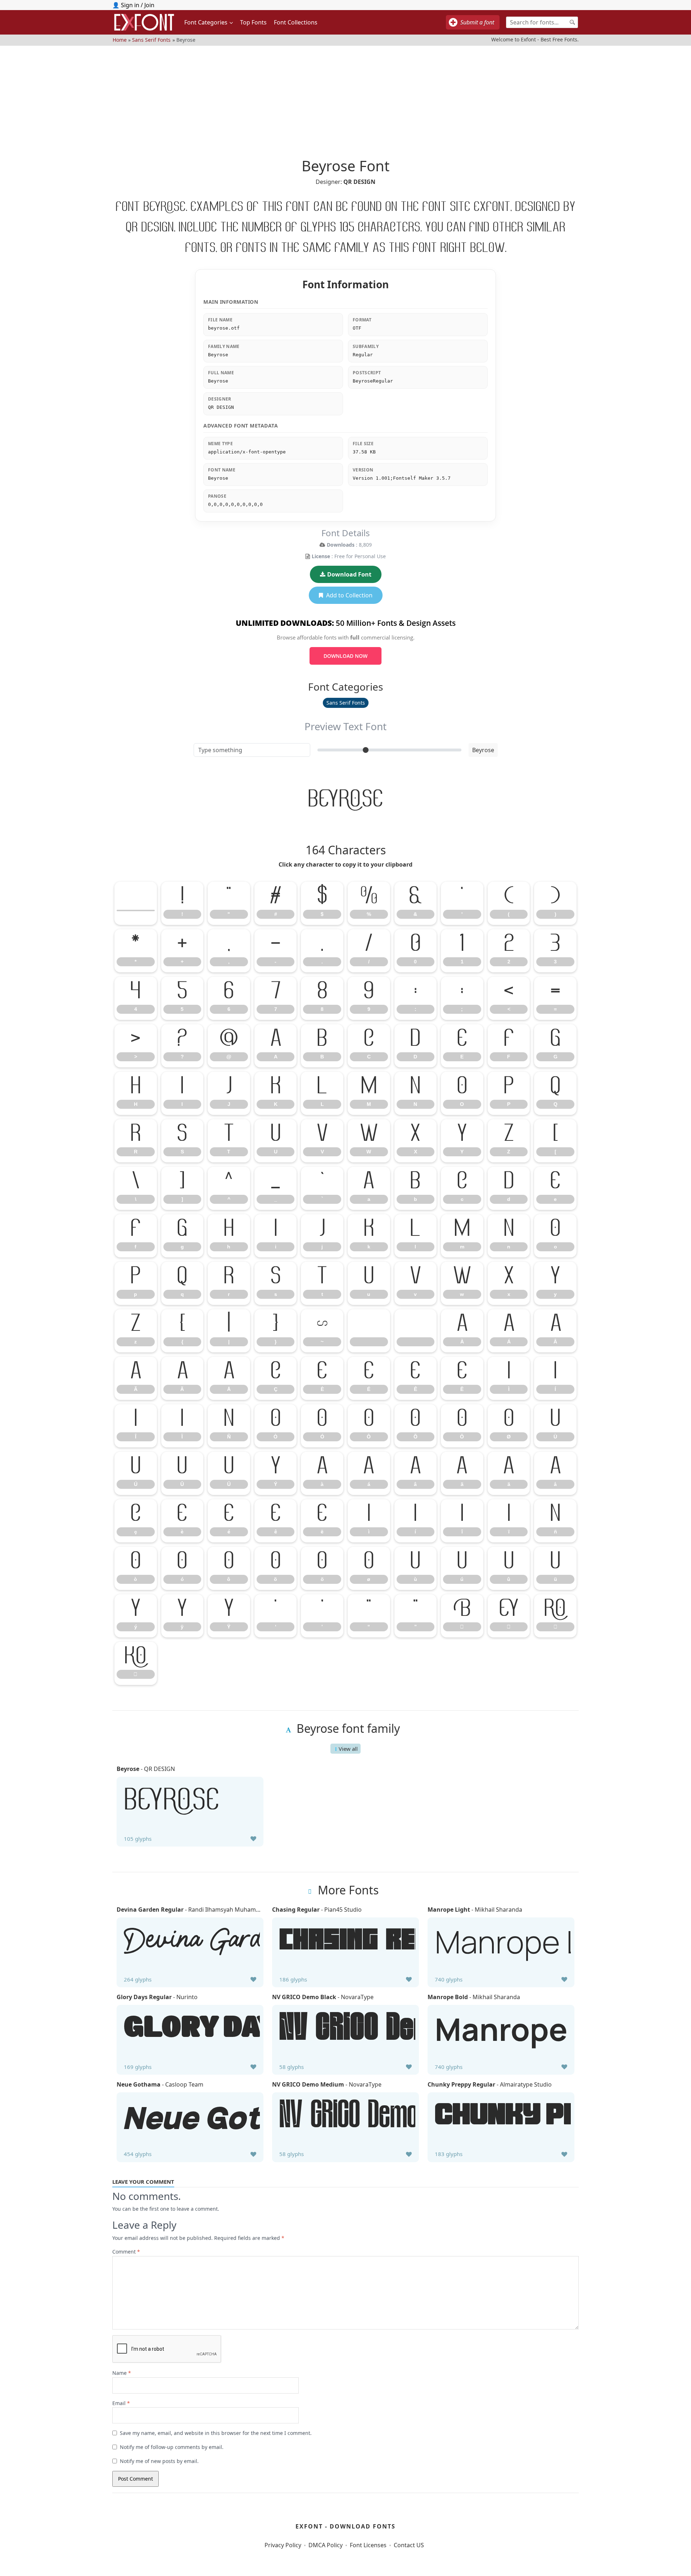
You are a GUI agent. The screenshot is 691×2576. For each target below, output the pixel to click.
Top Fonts (253, 22)
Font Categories (206, 22)
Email (121, 2403)
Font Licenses (368, 2545)
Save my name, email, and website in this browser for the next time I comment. (216, 2433)
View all (348, 1749)
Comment (126, 2252)
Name (122, 2373)
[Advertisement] (345, 96)
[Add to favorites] (253, 1839)
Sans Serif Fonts (151, 40)
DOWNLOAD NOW (345, 656)
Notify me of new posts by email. (159, 2461)
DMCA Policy (326, 2545)
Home (120, 40)
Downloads (341, 545)
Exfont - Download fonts (345, 2526)
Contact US (409, 2545)
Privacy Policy (283, 2545)
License (321, 556)
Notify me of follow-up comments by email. (172, 2447)
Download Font (349, 574)
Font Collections (296, 22)
